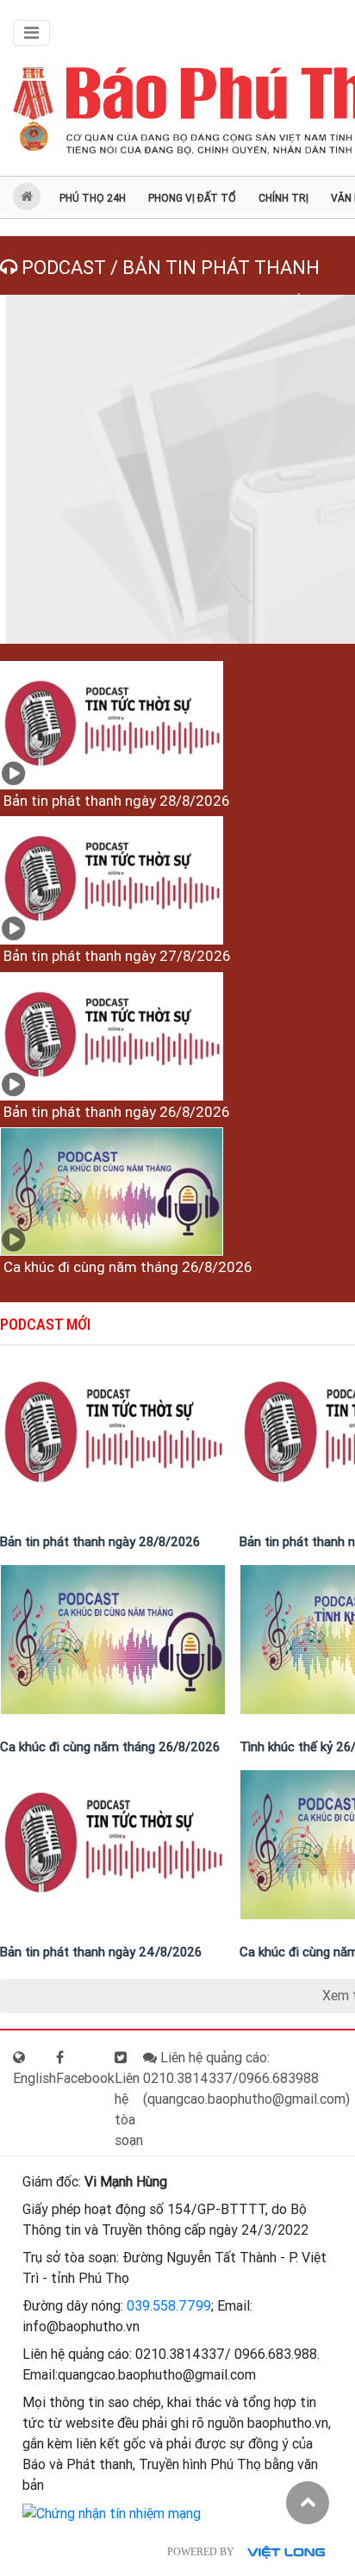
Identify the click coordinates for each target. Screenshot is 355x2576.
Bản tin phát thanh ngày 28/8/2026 (115, 801)
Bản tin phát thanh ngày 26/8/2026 (115, 1112)
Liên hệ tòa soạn (129, 2109)
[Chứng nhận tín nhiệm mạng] (112, 2513)
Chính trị (283, 198)
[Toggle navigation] (31, 33)
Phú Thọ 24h (93, 198)
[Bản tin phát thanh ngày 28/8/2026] (112, 725)
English (34, 2078)
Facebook (85, 2078)
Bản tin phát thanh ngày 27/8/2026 (115, 956)
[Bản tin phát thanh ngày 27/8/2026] (112, 880)
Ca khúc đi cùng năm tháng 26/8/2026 (126, 1267)
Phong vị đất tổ (192, 198)
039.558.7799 (169, 2306)
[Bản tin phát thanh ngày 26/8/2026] (112, 1036)
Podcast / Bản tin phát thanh (168, 268)
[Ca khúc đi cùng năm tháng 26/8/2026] (112, 1191)
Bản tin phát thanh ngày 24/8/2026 (101, 1952)
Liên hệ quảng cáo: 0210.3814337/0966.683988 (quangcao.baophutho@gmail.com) (246, 2078)
